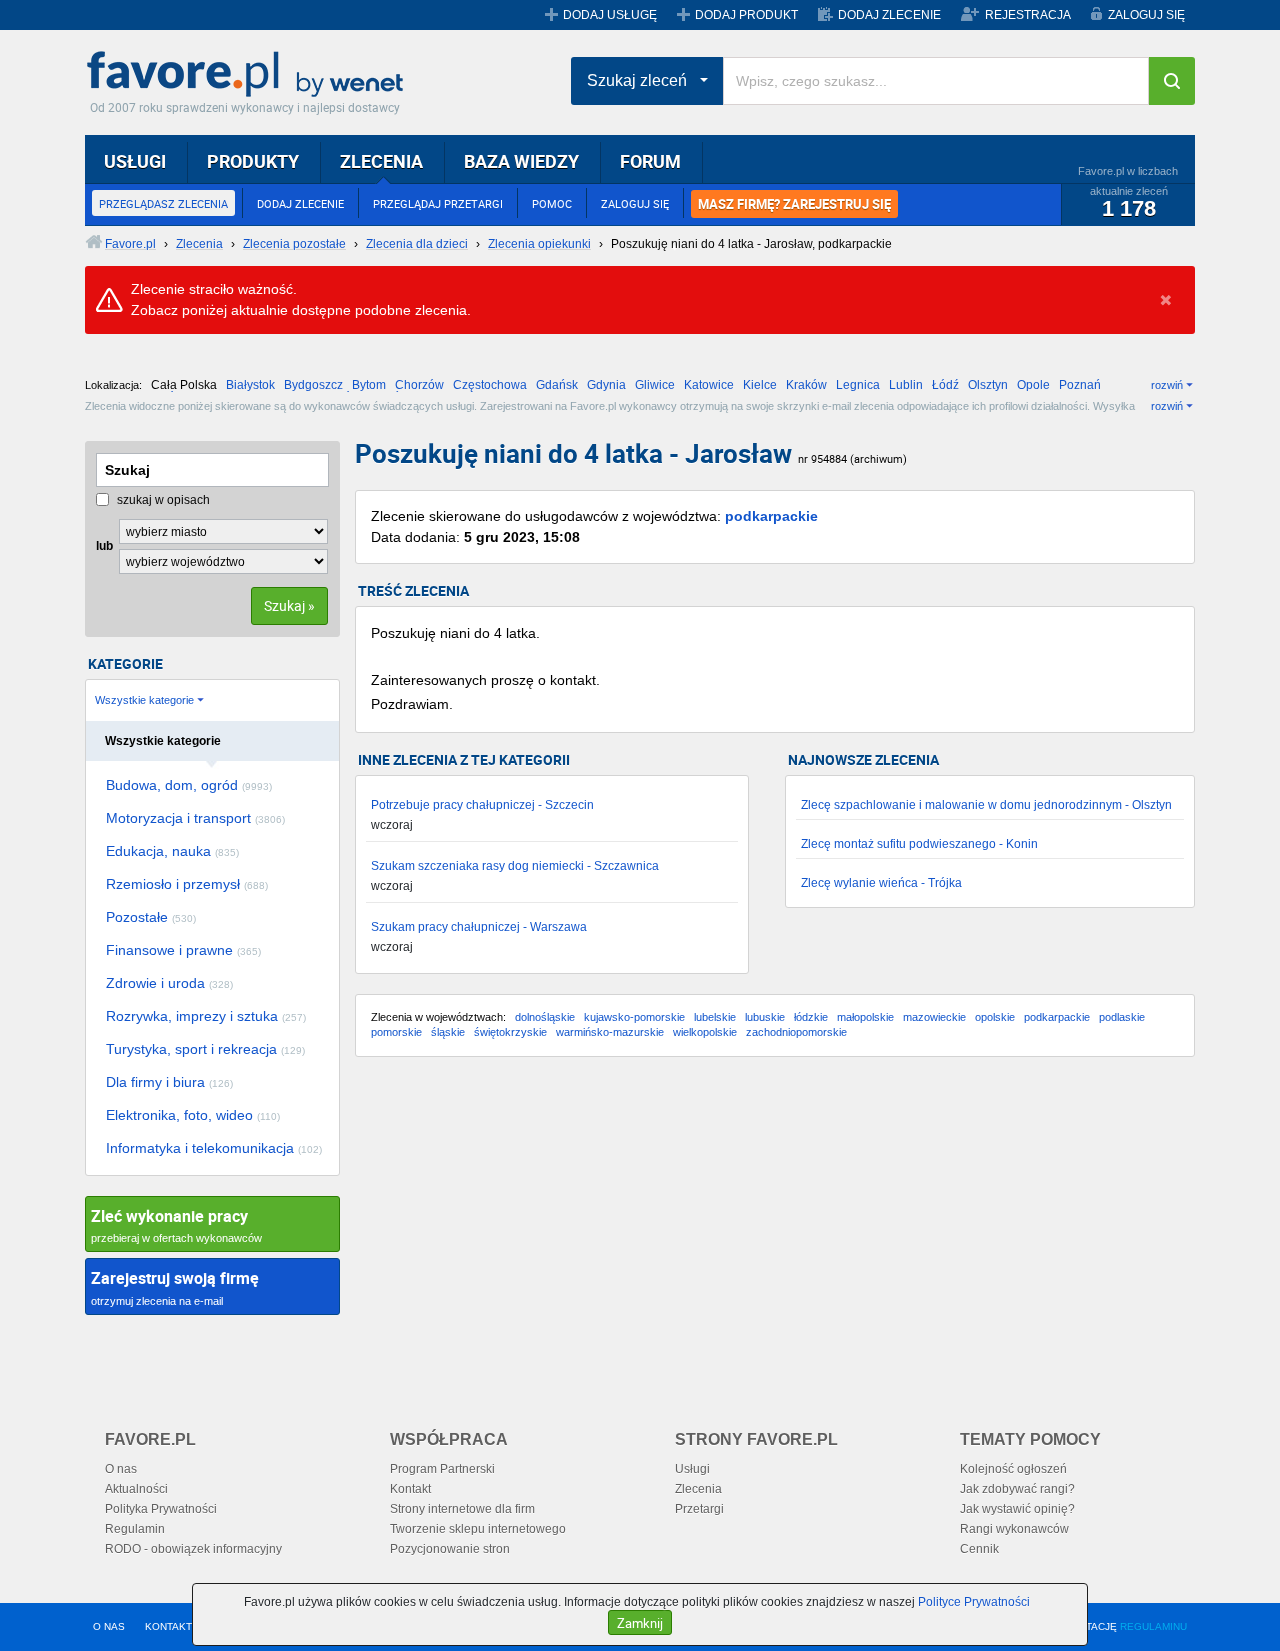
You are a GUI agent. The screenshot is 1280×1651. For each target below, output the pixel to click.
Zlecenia (698, 1489)
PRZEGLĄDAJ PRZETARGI (438, 203)
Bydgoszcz (313, 385)
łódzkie (811, 1017)
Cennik (979, 1549)
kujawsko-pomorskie (634, 1017)
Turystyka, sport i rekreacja (205, 1049)
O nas (121, 1469)
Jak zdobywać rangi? (1017, 1489)
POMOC (552, 203)
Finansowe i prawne (183, 950)
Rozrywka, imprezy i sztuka (206, 1016)
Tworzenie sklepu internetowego (478, 1529)
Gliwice (655, 385)
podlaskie (1122, 1017)
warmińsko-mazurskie (610, 1032)
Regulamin (135, 1529)
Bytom (369, 385)
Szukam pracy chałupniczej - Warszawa (479, 927)
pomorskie (396, 1032)
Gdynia (606, 385)
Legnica (858, 385)
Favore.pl (250, 75)
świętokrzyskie (510, 1032)
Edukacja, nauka (172, 851)
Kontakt (410, 1489)
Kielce (760, 385)
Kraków (806, 385)
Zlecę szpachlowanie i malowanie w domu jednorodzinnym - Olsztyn (986, 805)
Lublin (906, 385)
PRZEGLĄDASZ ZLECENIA (163, 203)
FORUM (650, 161)
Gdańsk (557, 385)
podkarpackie (771, 516)
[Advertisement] (775, 1232)
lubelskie (715, 1017)
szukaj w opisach (162, 500)
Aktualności (136, 1489)
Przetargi (699, 1509)
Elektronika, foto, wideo (193, 1115)
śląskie (448, 1032)
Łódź (945, 385)
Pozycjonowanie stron (450, 1549)
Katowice (709, 385)
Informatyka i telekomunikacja (214, 1148)
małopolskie (865, 1017)
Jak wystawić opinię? (1017, 1509)
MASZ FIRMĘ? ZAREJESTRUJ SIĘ (794, 204)
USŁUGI (135, 161)
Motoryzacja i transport (195, 818)
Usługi (692, 1469)
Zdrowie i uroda (169, 983)
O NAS (109, 1626)
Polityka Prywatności (161, 1509)
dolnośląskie (545, 1017)
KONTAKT (168, 1626)
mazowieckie (934, 1017)
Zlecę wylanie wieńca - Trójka (881, 883)
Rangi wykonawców (1014, 1529)
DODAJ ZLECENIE (889, 15)
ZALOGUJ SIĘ (1146, 15)
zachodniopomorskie (796, 1032)
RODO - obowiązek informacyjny (193, 1549)
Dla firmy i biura (169, 1082)
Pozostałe (151, 917)
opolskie (995, 1017)
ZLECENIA (381, 161)
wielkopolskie (705, 1032)
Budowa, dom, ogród (189, 785)
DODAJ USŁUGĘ (610, 15)
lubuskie (765, 1017)
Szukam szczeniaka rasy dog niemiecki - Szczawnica (515, 866)
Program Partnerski (442, 1469)
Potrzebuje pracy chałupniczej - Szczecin (482, 805)
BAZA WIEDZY (521, 161)
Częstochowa (490, 385)
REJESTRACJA (1028, 15)
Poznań (1080, 385)
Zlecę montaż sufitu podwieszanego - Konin (919, 844)
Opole (1033, 385)
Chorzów (419, 385)
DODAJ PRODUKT (746, 15)
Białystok (250, 385)
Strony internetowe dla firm (462, 1509)
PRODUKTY (253, 161)
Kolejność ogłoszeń (1013, 1469)
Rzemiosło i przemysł (187, 884)
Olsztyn (988, 385)
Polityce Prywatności (974, 1602)
